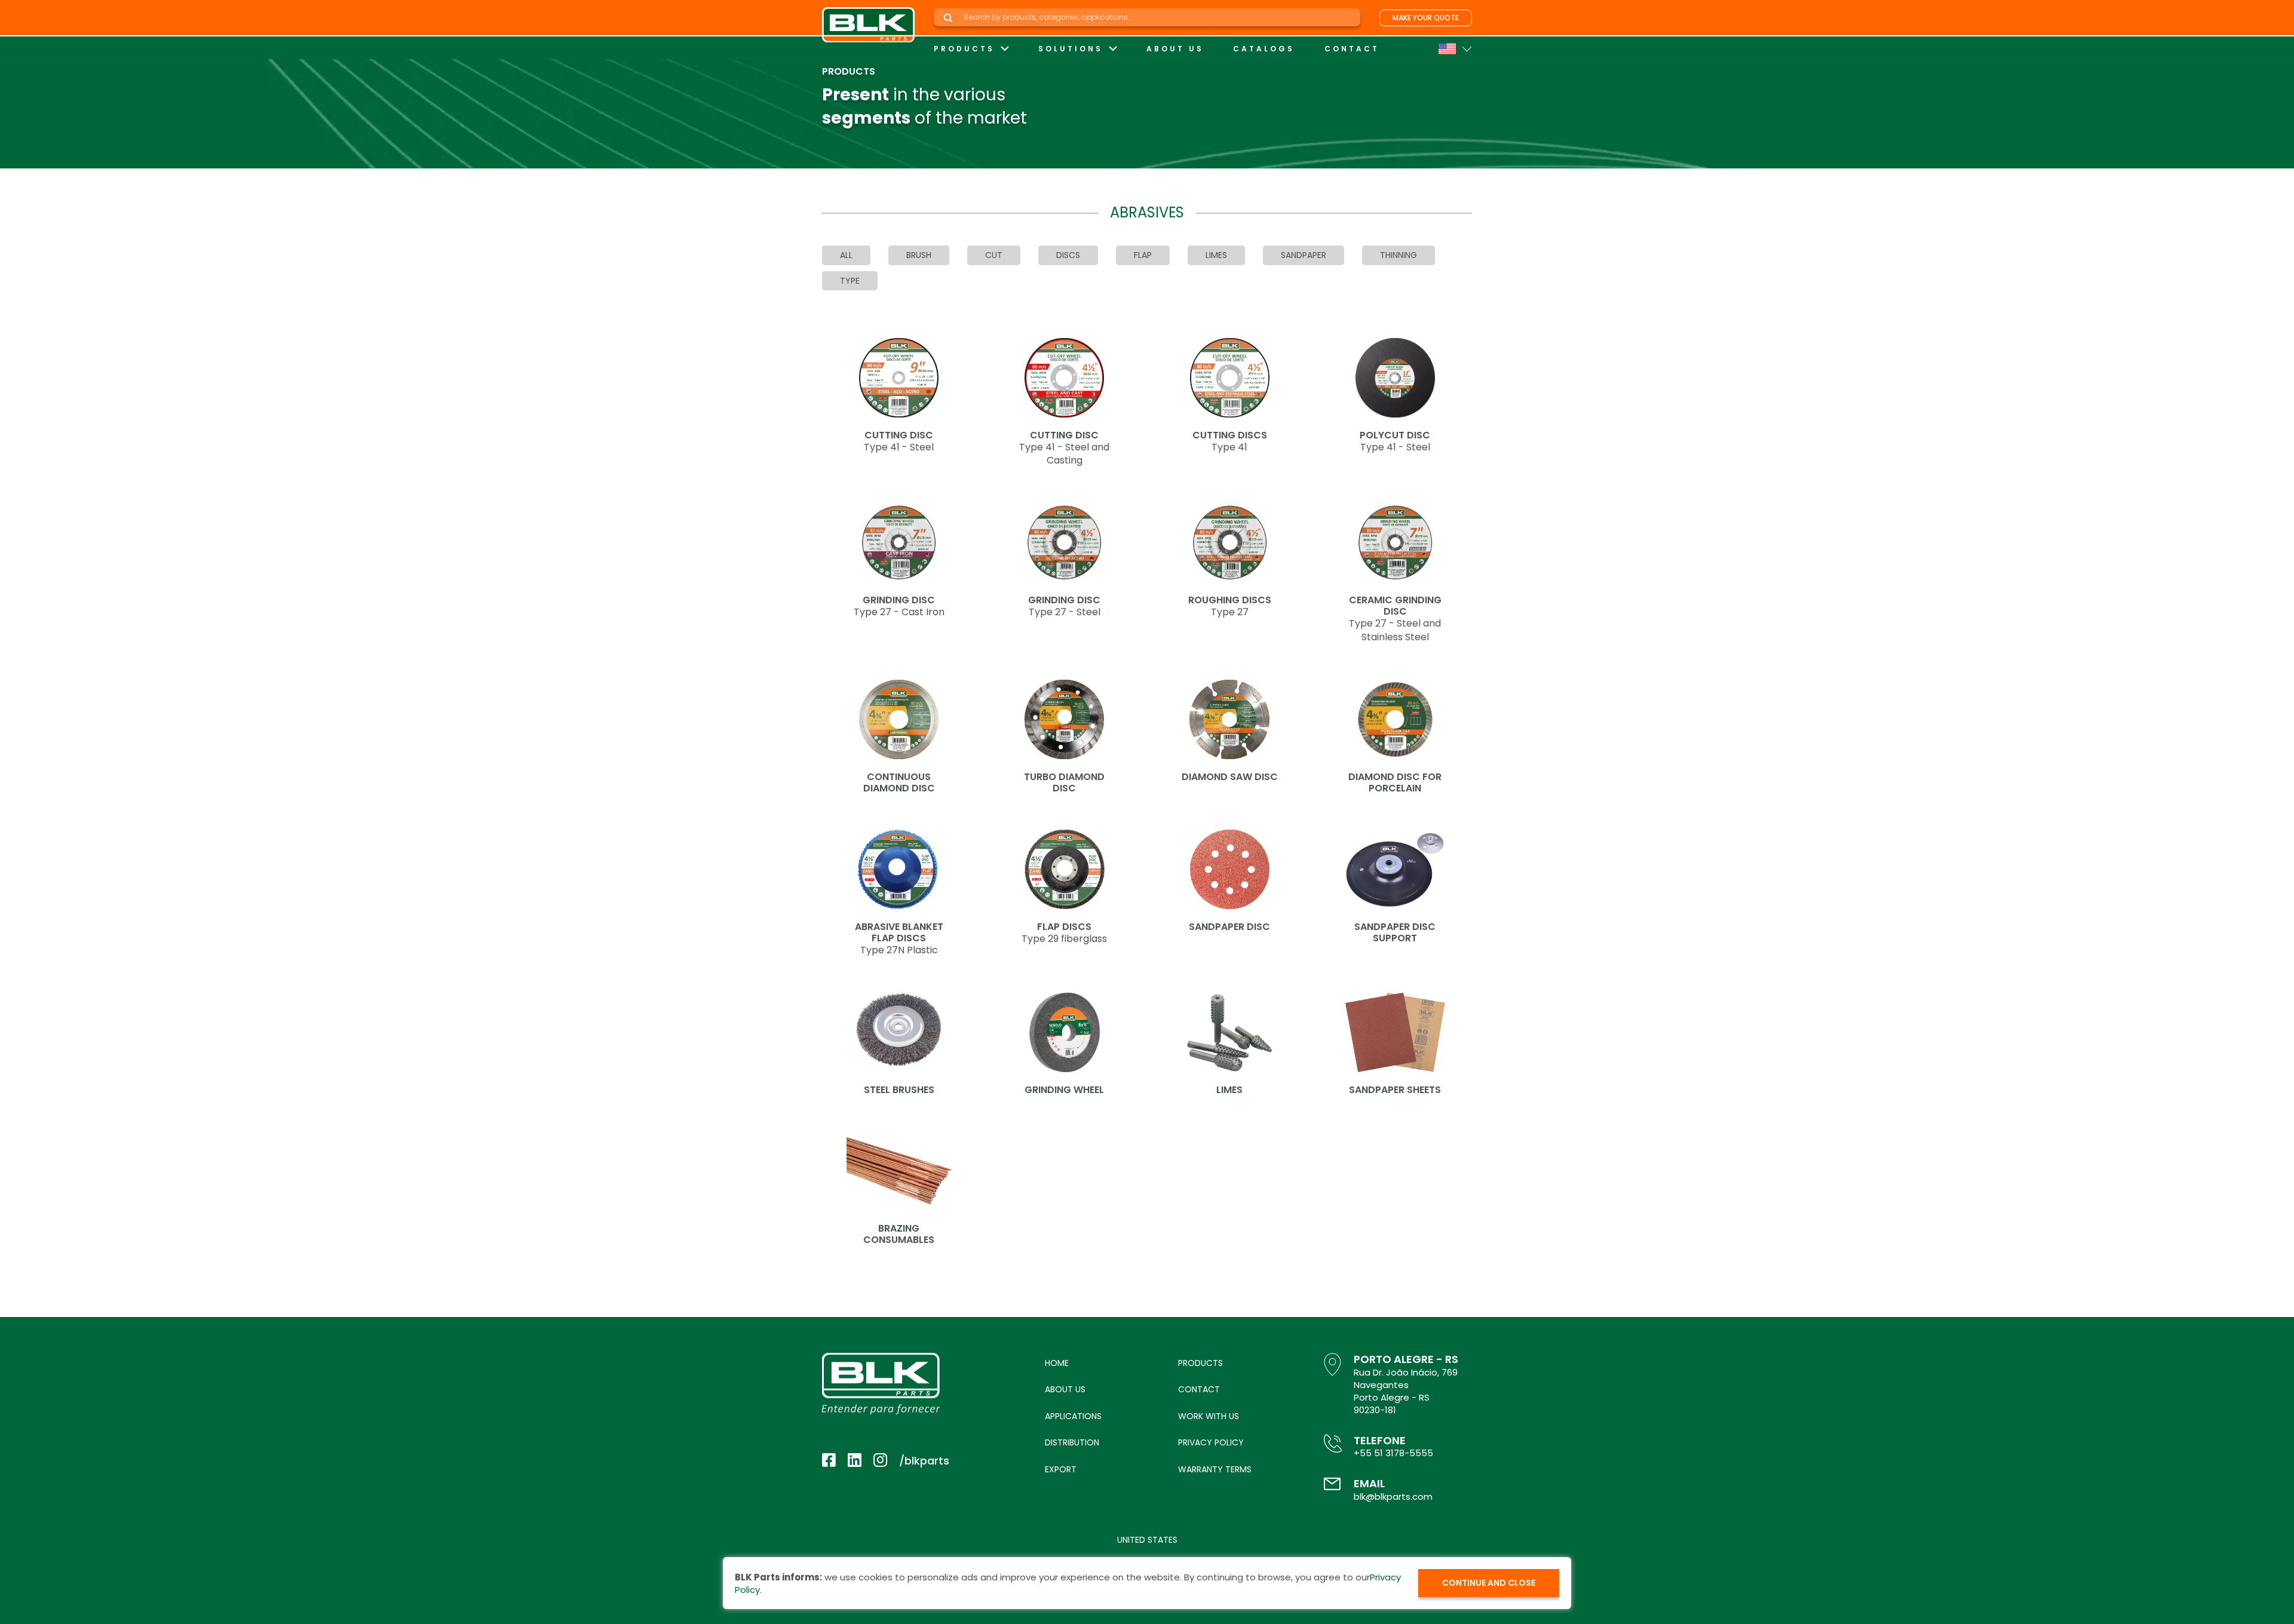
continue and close (1489, 1583)
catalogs (1264, 49)
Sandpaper (1304, 255)
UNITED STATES (1147, 1540)
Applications (1073, 1416)
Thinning (1399, 255)
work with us (1209, 1416)
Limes (1216, 255)
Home (1057, 1363)
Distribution (1072, 1442)
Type (850, 281)
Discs (1068, 255)
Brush (919, 255)
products (964, 49)
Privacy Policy (1211, 1442)
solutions (1071, 49)
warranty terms (1215, 1469)
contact (1352, 49)
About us (1175, 49)
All (846, 255)
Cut (994, 255)
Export (1061, 1469)
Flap (1143, 255)
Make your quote (1426, 18)
